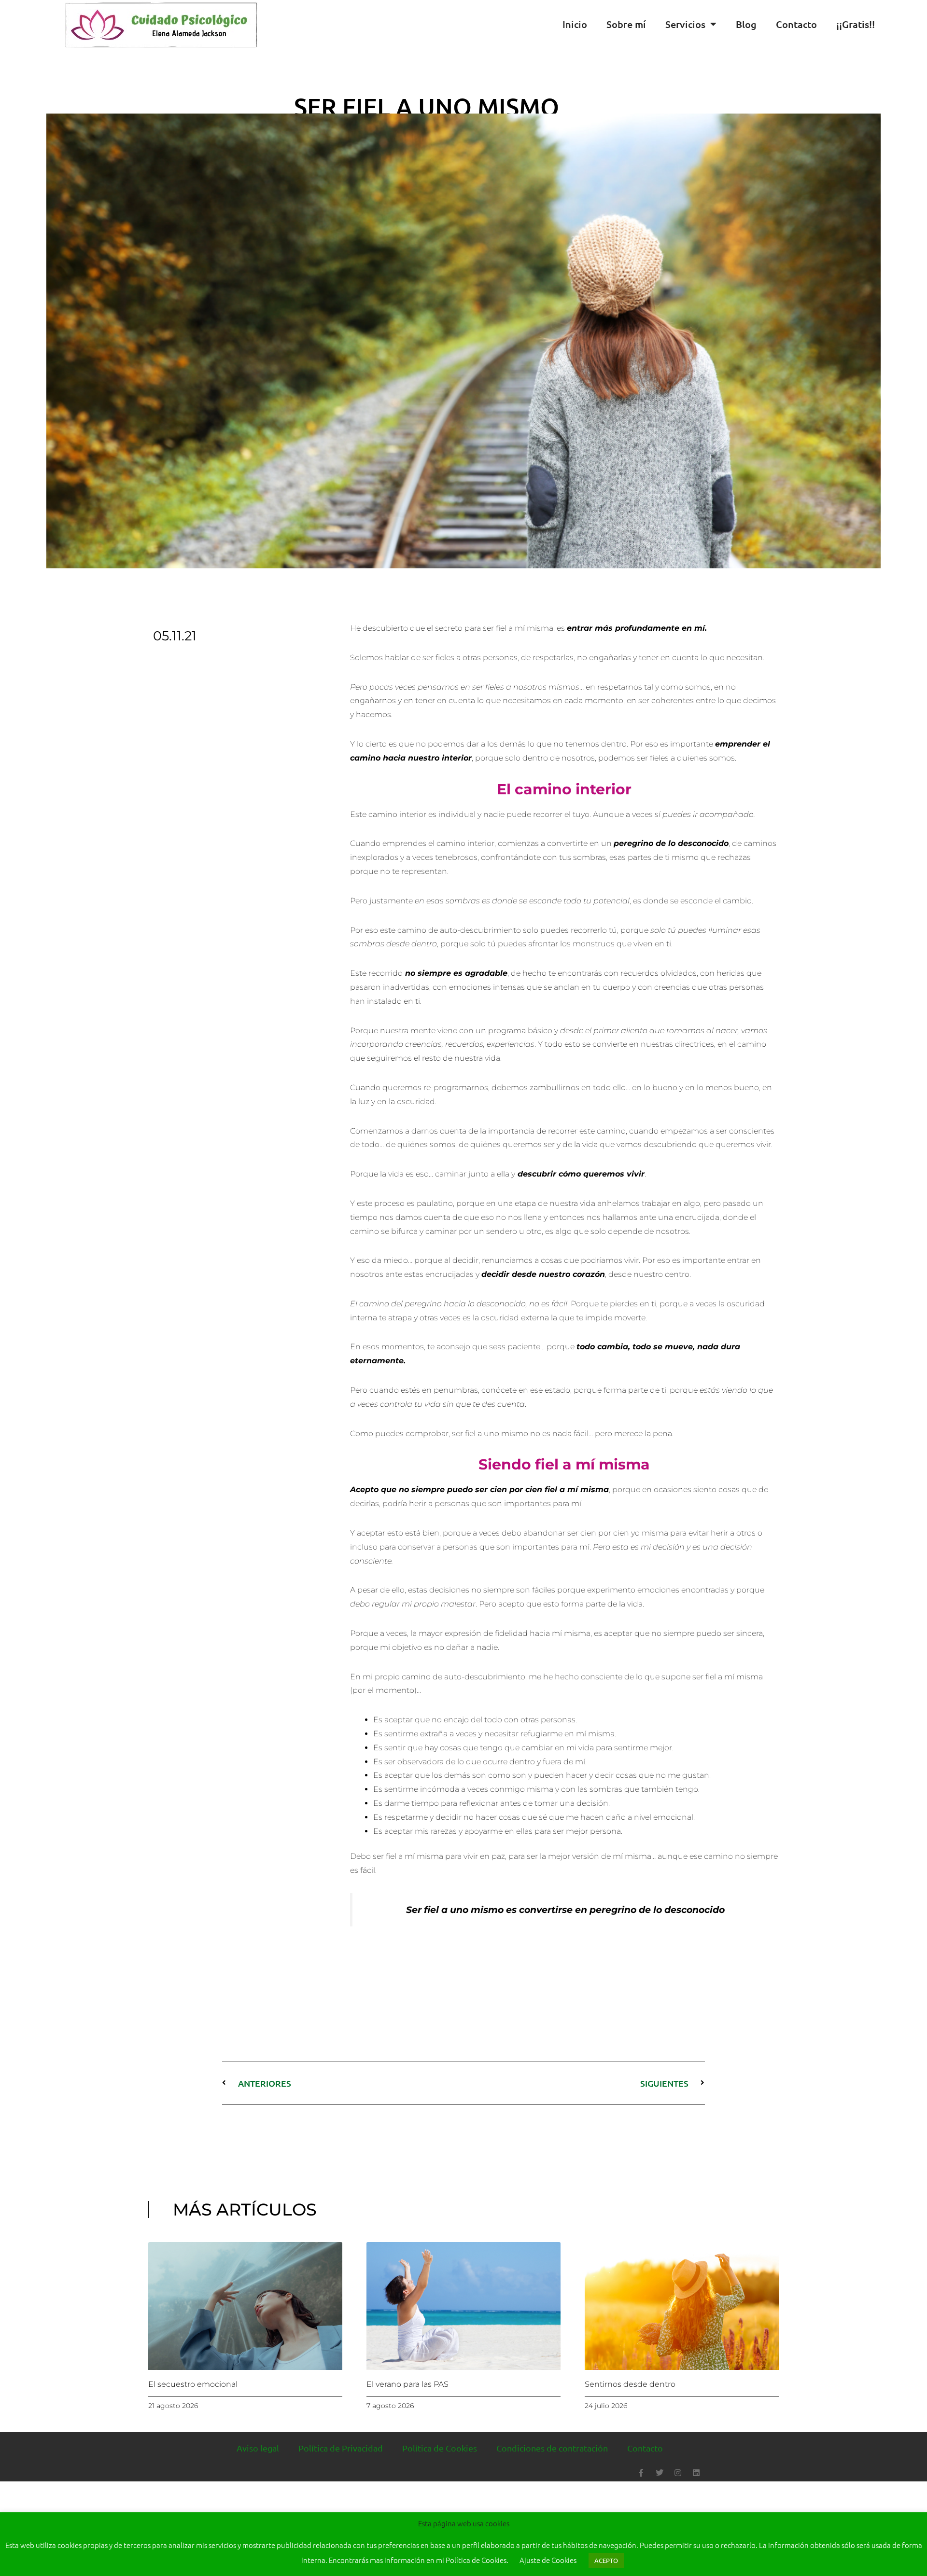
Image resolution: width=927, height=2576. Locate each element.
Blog (746, 24)
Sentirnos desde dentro (630, 2384)
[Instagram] (678, 2473)
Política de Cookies (440, 2448)
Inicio (575, 24)
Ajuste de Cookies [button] (548, 2560)
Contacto (796, 24)
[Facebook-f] (641, 2473)
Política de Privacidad (341, 2448)
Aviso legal (258, 2448)
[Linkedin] (696, 2473)
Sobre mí (626, 24)
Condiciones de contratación (552, 2448)
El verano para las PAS (407, 2384)
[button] (917, 24)
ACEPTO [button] (606, 2560)
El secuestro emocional (193, 2384)
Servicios (685, 24)
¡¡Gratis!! (856, 24)
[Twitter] (660, 2473)
